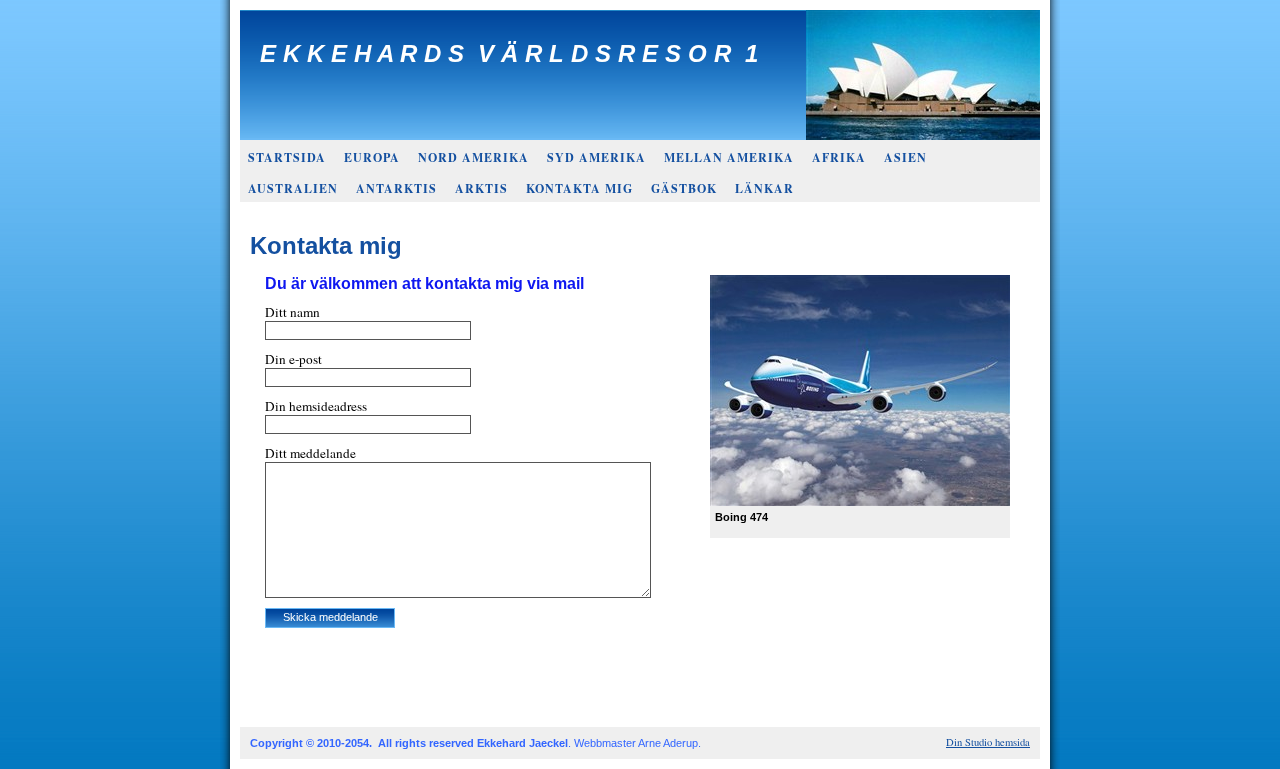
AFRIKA (839, 157)
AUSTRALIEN (293, 188)
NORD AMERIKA (473, 157)
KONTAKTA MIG (579, 188)
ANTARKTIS (396, 188)
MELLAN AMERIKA (729, 157)
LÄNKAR (764, 188)
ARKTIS (481, 188)
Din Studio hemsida (988, 742)
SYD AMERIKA (596, 157)
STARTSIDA (287, 157)
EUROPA (372, 157)
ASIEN (905, 157)
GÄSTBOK (684, 188)
